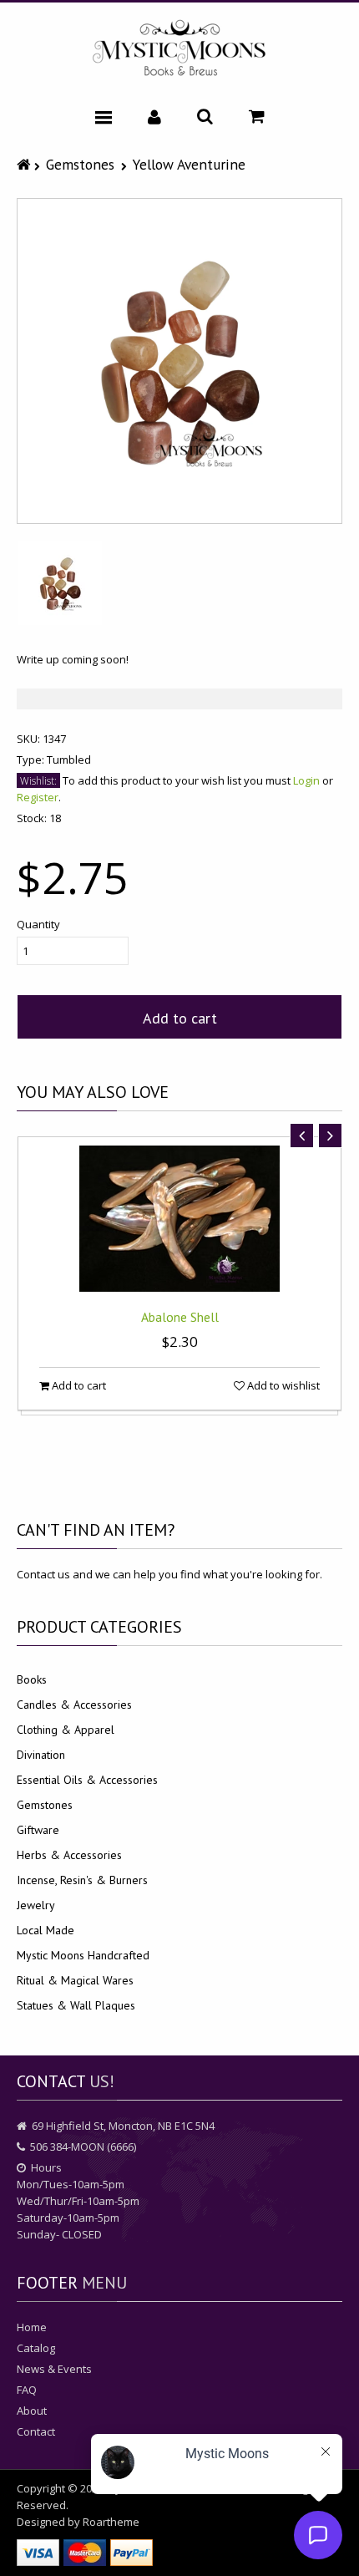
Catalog (36, 2348)
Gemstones (80, 164)
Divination (41, 1755)
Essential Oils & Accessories (87, 1780)
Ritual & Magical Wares (75, 1980)
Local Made (46, 1930)
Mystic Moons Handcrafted (83, 1955)
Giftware (38, 1830)
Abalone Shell (180, 1317)
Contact (36, 2431)
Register (38, 797)
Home (32, 2327)
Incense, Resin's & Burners (82, 1880)
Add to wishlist (282, 1385)
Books (32, 1679)
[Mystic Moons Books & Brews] (179, 49)
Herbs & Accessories (69, 1855)
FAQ (27, 2390)
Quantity (38, 924)
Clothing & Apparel (66, 1730)
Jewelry (36, 1905)
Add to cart (180, 1018)
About (32, 2411)
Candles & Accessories (74, 1705)
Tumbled (69, 760)
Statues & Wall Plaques (76, 2005)
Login (306, 780)
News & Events (54, 2369)
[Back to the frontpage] (25, 164)
